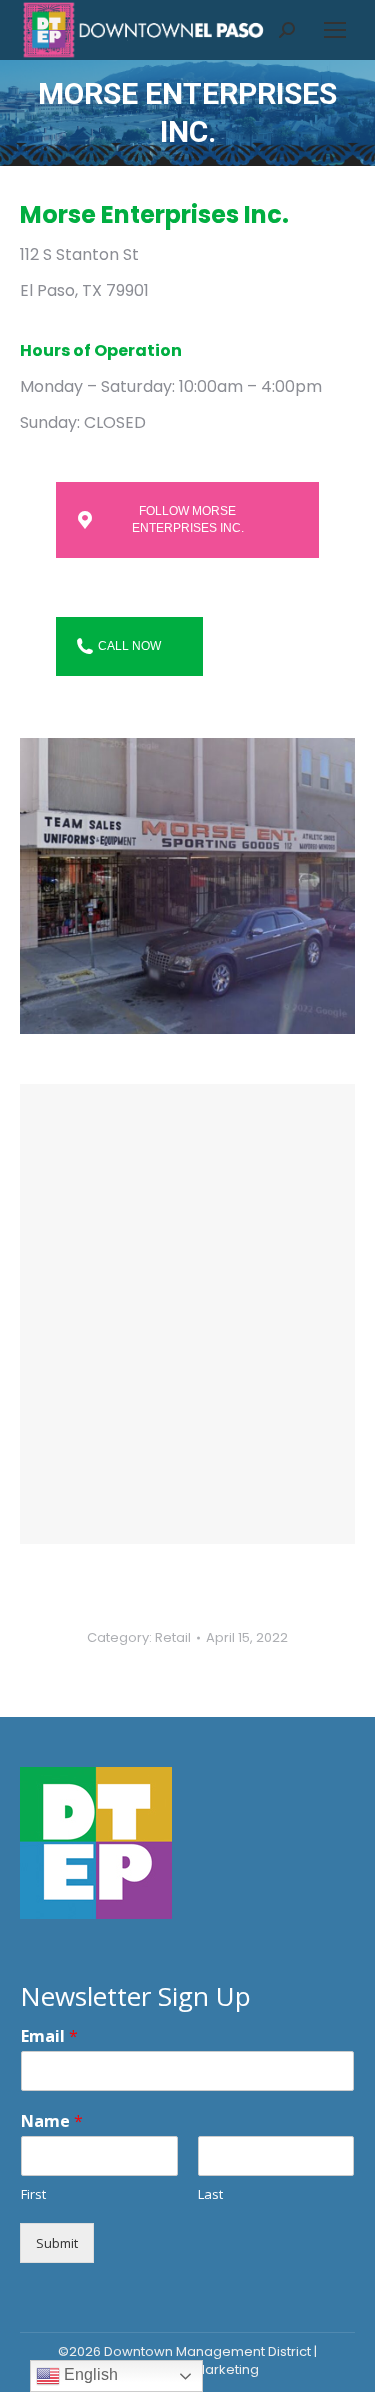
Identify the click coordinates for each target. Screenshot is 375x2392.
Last (210, 2194)
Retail (173, 1637)
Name (52, 2121)
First (33, 2194)
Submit (57, 2243)
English (89, 2374)
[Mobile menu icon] (335, 30)
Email (49, 2036)
